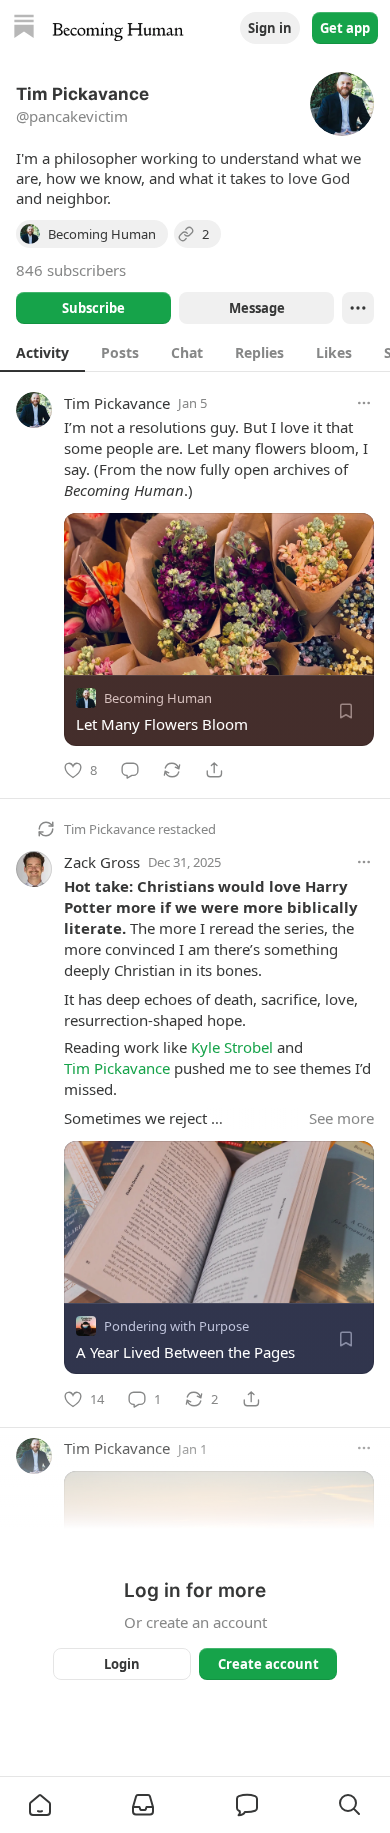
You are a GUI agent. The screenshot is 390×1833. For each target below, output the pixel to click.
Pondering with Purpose (176, 1327)
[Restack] (172, 770)
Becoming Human (158, 698)
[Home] (24, 28)
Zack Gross (102, 862)
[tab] (42, 352)
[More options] (364, 403)
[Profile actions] (358, 308)
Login (122, 1664)
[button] (40, 1805)
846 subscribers (71, 270)
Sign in (270, 28)
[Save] (346, 711)
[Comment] (130, 770)
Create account (268, 1664)
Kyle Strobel (232, 1047)
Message (257, 308)
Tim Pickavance (117, 403)
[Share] (214, 770)
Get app (345, 28)
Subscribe (93, 308)
